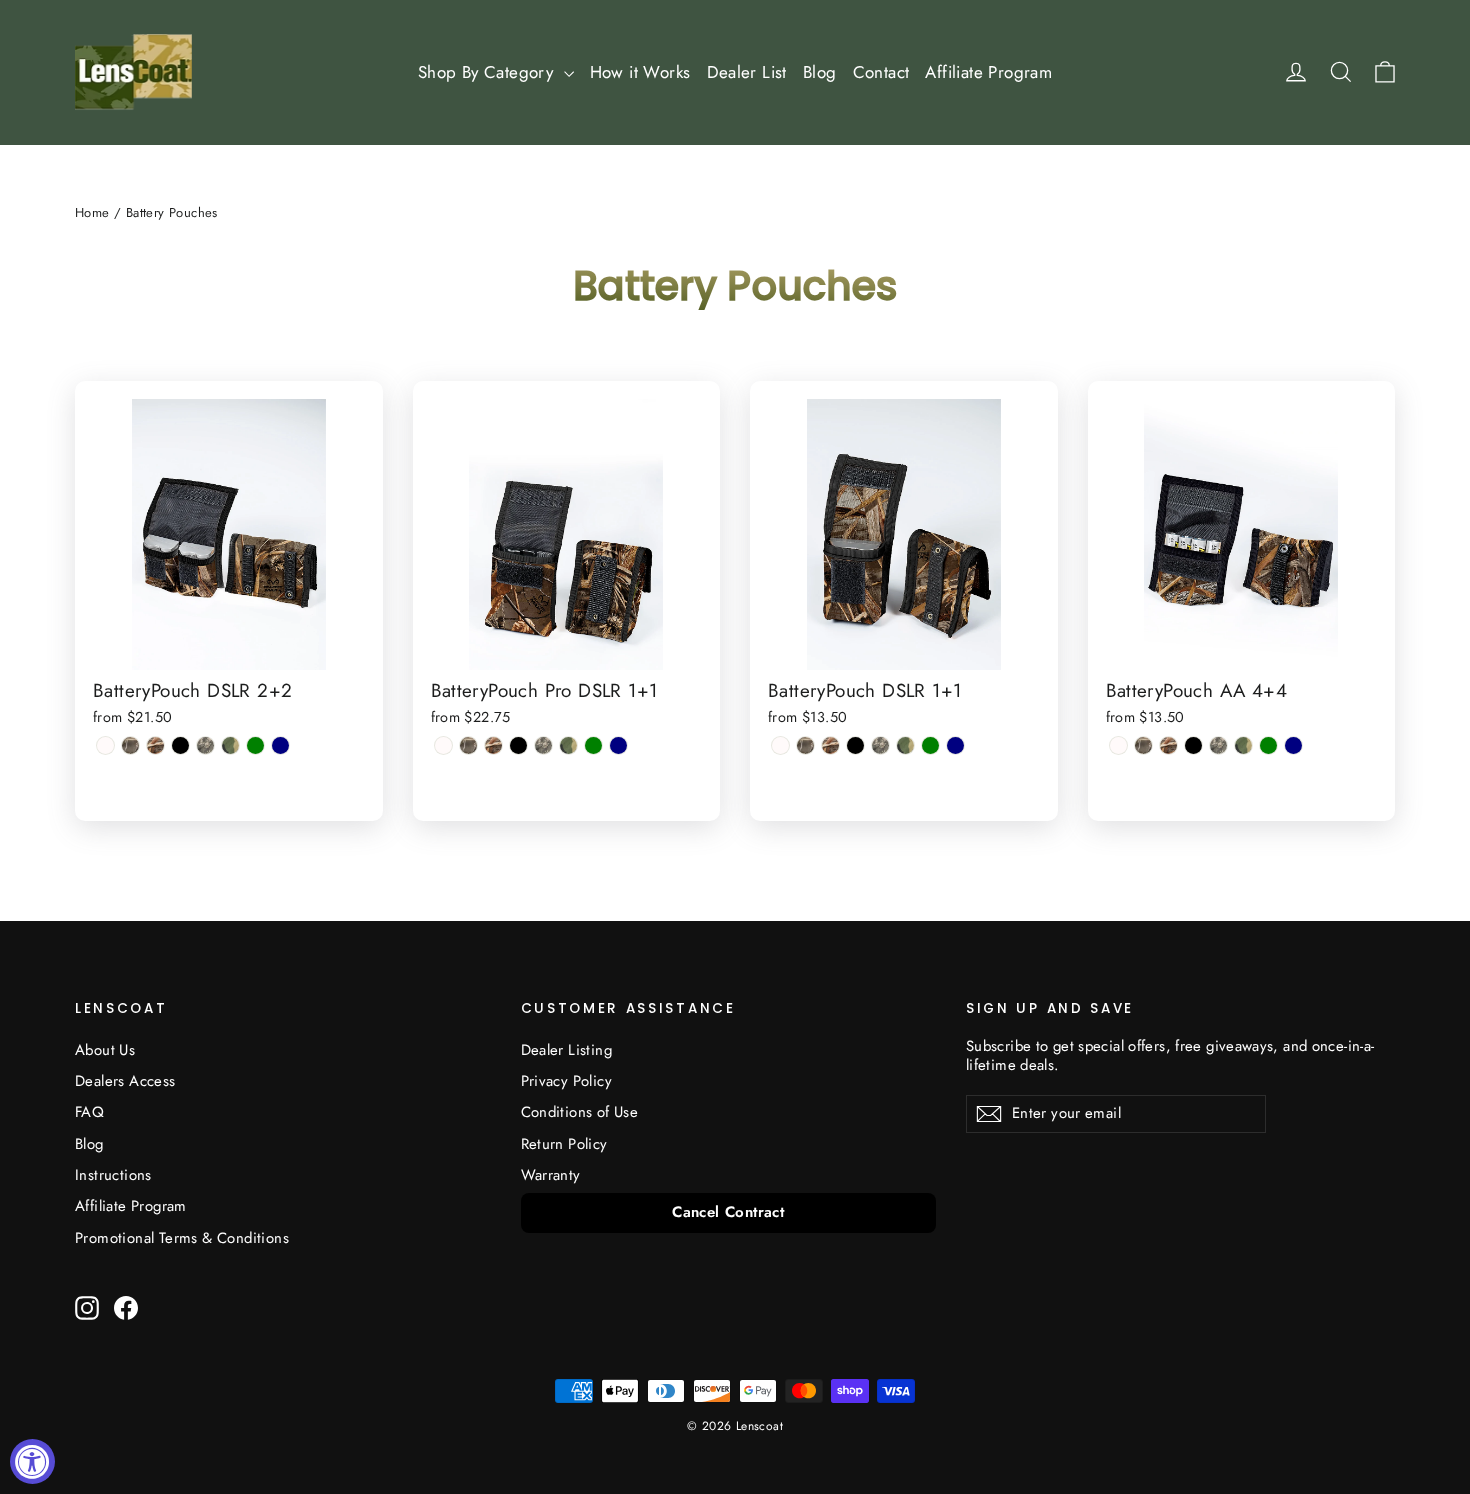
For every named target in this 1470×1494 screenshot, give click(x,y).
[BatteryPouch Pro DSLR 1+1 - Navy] (618, 745)
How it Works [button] (640, 72)
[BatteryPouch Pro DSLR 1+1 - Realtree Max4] (468, 745)
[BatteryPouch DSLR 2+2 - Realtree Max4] (130, 745)
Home (92, 212)
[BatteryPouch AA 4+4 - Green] (1268, 745)
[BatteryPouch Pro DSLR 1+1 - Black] (518, 745)
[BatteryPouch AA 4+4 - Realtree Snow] (1118, 745)
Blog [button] (820, 72)
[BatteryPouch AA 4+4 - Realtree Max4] (1143, 745)
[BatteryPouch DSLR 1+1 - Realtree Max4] (805, 745)
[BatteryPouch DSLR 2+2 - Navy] (280, 745)
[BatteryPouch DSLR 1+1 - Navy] (955, 745)
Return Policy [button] (564, 1144)
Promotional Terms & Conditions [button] (182, 1238)
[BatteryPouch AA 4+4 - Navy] (1293, 745)
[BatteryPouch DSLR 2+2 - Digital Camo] (205, 745)
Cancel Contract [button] (728, 1212)
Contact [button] (881, 72)
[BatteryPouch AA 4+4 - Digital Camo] (1218, 745)
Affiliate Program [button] (988, 72)
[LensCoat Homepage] (133, 72)
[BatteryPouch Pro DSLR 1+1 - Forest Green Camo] (568, 745)
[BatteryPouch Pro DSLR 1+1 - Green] (593, 745)
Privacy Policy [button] (567, 1081)
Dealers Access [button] (125, 1081)
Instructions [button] (113, 1175)
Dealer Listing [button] (567, 1050)
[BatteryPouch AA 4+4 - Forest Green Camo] (1243, 745)
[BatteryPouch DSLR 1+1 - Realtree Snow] (780, 745)
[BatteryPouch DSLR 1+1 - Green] (930, 745)
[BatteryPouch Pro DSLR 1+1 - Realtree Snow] (443, 745)
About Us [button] (105, 1050)
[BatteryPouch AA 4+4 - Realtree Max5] (1168, 745)
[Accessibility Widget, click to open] (32, 1461)
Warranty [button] (551, 1175)
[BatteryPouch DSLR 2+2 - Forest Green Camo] (230, 745)
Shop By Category (488, 72)
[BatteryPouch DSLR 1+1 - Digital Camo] (880, 745)
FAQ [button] (89, 1112)
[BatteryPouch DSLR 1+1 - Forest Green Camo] (905, 745)
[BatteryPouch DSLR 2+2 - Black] (180, 745)
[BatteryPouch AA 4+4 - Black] (1193, 745)
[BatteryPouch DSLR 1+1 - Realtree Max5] (830, 745)
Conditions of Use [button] (580, 1112)
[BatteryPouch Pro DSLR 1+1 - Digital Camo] (543, 745)
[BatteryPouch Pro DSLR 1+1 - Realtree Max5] (493, 745)
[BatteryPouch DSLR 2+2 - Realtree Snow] (105, 745)
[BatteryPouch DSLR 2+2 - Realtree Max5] (155, 745)
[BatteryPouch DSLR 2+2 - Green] (255, 745)
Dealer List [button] (747, 72)
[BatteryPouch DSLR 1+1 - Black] (855, 745)
